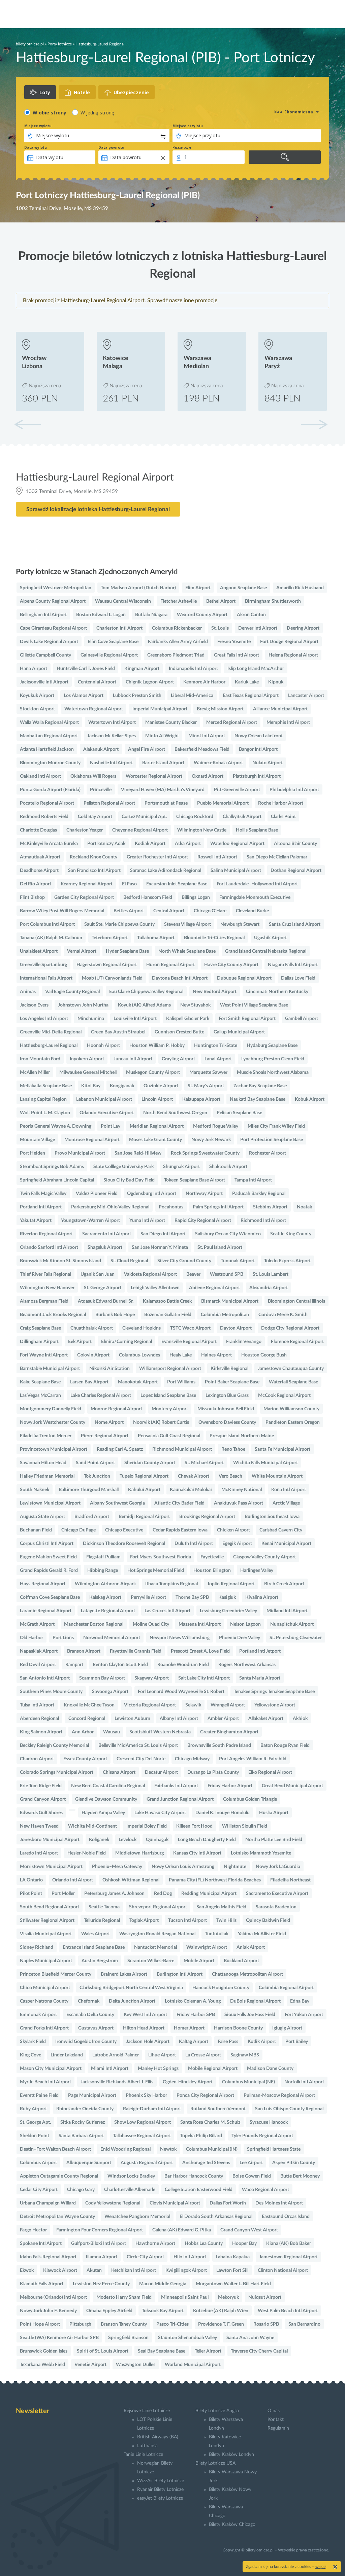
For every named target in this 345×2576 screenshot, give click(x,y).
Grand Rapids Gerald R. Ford (49, 1571)
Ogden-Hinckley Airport (188, 2082)
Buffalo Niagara (151, 615)
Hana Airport (34, 669)
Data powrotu (111, 147)
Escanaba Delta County (90, 2015)
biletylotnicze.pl (30, 44)
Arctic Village (286, 1503)
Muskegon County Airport (153, 1072)
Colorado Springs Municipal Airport (57, 1772)
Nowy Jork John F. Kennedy (48, 2311)
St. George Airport (103, 1288)
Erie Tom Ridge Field (41, 1786)
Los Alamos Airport (84, 696)
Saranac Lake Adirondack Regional (166, 871)
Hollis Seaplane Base (257, 830)
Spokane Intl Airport (41, 2244)
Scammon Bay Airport (102, 1678)
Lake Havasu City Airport (160, 1813)
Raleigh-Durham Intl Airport (152, 2109)
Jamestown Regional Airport (288, 2257)
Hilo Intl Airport (190, 2257)
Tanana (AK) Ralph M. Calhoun (51, 938)
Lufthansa (147, 2446)
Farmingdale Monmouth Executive (255, 897)
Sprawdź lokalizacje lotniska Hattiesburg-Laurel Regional (98, 509)
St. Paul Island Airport (220, 1247)
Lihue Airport (162, 2055)
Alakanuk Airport (101, 749)
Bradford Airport (92, 1517)
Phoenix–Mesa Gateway (117, 1867)
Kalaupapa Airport (201, 1099)
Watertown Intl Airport (112, 722)
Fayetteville (212, 1557)
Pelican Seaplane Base (239, 1113)
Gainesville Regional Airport (109, 655)
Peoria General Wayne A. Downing (56, 1126)
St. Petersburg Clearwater (296, 1638)
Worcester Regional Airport (154, 776)
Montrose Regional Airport (92, 1140)
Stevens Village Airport (187, 924)
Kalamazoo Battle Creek (167, 1301)
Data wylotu (36, 147)
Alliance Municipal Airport (280, 709)
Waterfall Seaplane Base (293, 1382)
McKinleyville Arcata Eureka (49, 844)
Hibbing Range (103, 1571)
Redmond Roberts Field (44, 817)
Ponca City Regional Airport (205, 2095)
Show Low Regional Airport (143, 2122)
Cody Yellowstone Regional (113, 2203)
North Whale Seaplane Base (187, 951)
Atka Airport (188, 844)
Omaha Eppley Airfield (109, 2311)
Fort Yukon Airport (304, 2015)
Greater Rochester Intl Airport (157, 857)
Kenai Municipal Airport (286, 1544)
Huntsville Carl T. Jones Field (86, 669)
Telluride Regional (102, 1920)
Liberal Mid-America (192, 696)
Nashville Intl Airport (111, 763)
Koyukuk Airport (37, 696)
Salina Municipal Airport (236, 871)
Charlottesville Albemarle (130, 2190)
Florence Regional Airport (297, 1342)
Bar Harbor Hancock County (194, 2176)
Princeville (101, 790)
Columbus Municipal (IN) (212, 2149)
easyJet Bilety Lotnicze (160, 2498)
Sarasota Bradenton (276, 1907)
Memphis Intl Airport (288, 722)
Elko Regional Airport (270, 1772)
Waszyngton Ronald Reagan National (157, 1934)
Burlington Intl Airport (180, 1974)
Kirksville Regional (229, 1369)
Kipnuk (276, 682)
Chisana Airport (119, 1772)
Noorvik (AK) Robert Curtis (161, 1422)
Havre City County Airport (231, 965)
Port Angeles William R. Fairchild (253, 1759)
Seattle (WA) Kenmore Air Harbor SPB (59, 2338)
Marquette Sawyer (208, 1072)
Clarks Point (283, 817)
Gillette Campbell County (45, 655)
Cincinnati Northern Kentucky (277, 992)
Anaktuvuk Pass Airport (239, 1503)
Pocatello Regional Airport (47, 803)
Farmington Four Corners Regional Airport (100, 2230)
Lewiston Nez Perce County (101, 2284)
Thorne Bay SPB (192, 1597)
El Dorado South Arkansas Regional (216, 2217)
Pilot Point (31, 1894)
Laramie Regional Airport (46, 1611)
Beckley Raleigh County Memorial (54, 1745)
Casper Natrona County (44, 2001)
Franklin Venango (244, 1342)
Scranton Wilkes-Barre (151, 1961)
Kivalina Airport (262, 1597)
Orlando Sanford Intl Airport (49, 1247)
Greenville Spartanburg (43, 965)
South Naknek (35, 1490)
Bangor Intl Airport (258, 749)
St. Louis (220, 628)
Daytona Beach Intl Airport (180, 978)
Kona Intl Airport (289, 1490)
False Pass (228, 2042)
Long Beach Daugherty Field (207, 1840)
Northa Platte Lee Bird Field (274, 1840)
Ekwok (27, 2270)
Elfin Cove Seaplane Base (113, 642)
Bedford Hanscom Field (148, 897)
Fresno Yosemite (234, 642)
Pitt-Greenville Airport (237, 790)
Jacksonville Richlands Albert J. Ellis (117, 2082)
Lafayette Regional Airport (108, 1611)
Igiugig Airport (287, 2028)
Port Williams (181, 1382)
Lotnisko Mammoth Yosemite (261, 1853)
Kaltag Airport (194, 2042)
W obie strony (50, 113)
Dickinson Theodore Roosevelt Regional (124, 1544)
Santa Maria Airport (260, 1678)
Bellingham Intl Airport (43, 615)
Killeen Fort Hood (194, 1826)
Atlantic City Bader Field (179, 1503)
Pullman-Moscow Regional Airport (279, 2095)
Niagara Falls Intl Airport (293, 965)
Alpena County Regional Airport (53, 601)
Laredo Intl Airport (39, 1853)
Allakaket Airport (266, 1719)
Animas (28, 992)
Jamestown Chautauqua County (291, 1369)
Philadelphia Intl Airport (294, 790)
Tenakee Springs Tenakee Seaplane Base (274, 1692)
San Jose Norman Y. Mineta (160, 1247)
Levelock (128, 1840)
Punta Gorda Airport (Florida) (50, 790)
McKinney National (242, 1490)
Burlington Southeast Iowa (272, 1517)
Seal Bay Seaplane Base (162, 2351)
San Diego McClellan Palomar (277, 857)
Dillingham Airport (39, 1342)
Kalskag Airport (105, 1597)
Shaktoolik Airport (228, 1167)
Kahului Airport (144, 1490)
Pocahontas (171, 1207)
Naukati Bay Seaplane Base (258, 1099)
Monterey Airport (170, 1409)
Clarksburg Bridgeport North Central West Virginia (131, 1988)
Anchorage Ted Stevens (206, 2163)
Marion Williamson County (291, 1409)
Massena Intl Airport (200, 1624)
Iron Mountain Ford (40, 1059)
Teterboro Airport (110, 938)
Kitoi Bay (91, 1086)
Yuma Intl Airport (147, 1221)
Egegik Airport (237, 1544)
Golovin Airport (93, 1355)
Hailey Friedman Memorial (47, 1476)
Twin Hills (226, 1920)
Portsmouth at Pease (166, 803)
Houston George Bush (264, 1355)
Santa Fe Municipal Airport (283, 1449)
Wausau (112, 1732)
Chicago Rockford (195, 817)
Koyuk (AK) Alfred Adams (144, 1005)
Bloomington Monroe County (50, 763)
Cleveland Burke (252, 911)
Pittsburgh (80, 2324)
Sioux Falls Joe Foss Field (250, 2015)
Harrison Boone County (238, 2028)
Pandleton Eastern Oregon (293, 1422)
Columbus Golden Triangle (250, 1799)
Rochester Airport (268, 1153)
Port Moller (63, 1894)
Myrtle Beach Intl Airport (45, 2082)
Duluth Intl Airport (194, 1544)
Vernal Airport (82, 951)
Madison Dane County (270, 2069)
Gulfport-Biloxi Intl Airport (99, 2244)
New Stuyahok (195, 1005)
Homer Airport (189, 2028)
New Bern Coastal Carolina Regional (108, 1786)
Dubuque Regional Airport (244, 978)
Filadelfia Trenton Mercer (46, 1436)
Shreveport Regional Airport (158, 1907)
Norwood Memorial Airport (112, 1638)
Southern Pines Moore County (51, 1692)
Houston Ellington (212, 1571)
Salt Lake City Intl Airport (204, 1678)
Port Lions (63, 1638)
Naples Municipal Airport (46, 1961)
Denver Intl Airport (258, 628)
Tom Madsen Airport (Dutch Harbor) (138, 588)
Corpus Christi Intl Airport (47, 1544)
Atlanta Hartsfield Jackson (47, 749)
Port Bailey (297, 2042)
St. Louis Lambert (271, 1274)
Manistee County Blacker (171, 722)
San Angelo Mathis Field (221, 1907)
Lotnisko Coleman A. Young (193, 2001)
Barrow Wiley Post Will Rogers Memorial (62, 911)
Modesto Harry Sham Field (124, 2297)
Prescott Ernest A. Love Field (200, 1651)
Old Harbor (32, 1638)
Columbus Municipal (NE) (248, 2082)
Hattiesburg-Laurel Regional (49, 1046)
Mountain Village (37, 1140)
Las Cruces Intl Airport (167, 1611)
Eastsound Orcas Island (286, 2217)
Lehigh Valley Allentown (155, 1288)
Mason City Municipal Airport (51, 2069)
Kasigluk (227, 1597)
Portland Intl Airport (41, 1207)
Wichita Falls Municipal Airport (265, 1463)
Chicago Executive (124, 1530)
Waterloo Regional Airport (237, 844)
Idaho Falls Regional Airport (48, 2257)
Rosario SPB (266, 2324)
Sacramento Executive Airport (277, 1894)
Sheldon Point (35, 2136)
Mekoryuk (228, 2297)
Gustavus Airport (96, 2028)
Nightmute (235, 1867)
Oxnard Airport (208, 776)
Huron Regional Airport (170, 965)
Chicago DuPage (79, 1530)
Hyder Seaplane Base (127, 951)
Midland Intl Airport (287, 1611)
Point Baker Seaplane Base (232, 1382)
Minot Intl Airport (207, 736)
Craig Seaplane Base (40, 1328)
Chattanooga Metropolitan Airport (247, 1974)
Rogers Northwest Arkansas (247, 1665)
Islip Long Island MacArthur (256, 669)
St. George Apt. (35, 2122)
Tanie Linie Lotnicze (143, 2455)
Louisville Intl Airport (135, 1019)
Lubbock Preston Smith (137, 696)
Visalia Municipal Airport (46, 1934)
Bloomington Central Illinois (296, 1301)
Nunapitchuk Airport (292, 1624)
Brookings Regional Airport (207, 1517)
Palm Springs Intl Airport (218, 1207)
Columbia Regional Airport (286, 1988)
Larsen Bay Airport (89, 1382)
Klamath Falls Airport (42, 2284)
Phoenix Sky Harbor (146, 2095)
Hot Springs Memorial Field (156, 1571)
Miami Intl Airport (110, 2069)
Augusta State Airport (42, 1517)
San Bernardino (304, 2324)
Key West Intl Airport (145, 2015)
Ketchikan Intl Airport (134, 2270)
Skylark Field (33, 2042)
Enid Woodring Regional (126, 2149)
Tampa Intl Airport (253, 1180)
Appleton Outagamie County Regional (59, 2176)
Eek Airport (80, 1342)
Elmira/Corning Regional (127, 1342)
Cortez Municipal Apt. (144, 817)
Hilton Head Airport (144, 2028)
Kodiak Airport (150, 844)
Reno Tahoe (233, 1449)
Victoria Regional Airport (150, 1705)
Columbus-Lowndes (139, 1355)
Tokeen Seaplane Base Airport (195, 1180)
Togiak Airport (144, 1920)
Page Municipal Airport (92, 2095)
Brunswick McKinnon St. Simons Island (60, 1261)
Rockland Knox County (93, 857)
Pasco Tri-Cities (172, 2324)
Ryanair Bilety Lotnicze (160, 2490)
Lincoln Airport (157, 1099)
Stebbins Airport (270, 1207)
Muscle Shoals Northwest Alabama (273, 1072)
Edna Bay (300, 2001)
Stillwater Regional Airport (47, 1920)
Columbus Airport (38, 2163)
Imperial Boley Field (147, 1826)
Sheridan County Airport (150, 1463)
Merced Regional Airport (232, 722)
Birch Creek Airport (284, 1584)
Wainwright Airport (207, 1947)
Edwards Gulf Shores (41, 1813)
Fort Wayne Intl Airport (44, 1355)
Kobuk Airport (310, 1099)
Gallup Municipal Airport (239, 1032)
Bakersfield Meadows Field (202, 749)
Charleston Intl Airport (119, 628)
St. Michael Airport (204, 1463)
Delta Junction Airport (132, 2001)
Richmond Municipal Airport (182, 1449)
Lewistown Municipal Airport (50, 1503)
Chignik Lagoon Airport (150, 682)
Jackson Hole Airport (148, 2042)
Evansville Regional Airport (189, 1342)
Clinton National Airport (283, 2270)
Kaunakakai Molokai (191, 1490)
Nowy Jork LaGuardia (278, 1867)
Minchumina (91, 1019)
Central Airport (169, 911)
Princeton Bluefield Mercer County (56, 1974)
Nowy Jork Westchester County (53, 1422)
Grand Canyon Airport (43, 1799)
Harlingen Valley (257, 1571)
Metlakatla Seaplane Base (46, 1086)
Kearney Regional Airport (87, 884)
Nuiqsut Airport (265, 2297)
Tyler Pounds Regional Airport (262, 2136)
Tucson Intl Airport (187, 1920)
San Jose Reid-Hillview (138, 1153)
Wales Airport (96, 1934)
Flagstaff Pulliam (103, 1557)
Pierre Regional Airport (105, 1436)
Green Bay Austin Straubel (118, 1032)
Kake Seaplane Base (40, 1382)
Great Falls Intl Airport (237, 655)
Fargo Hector (33, 2230)
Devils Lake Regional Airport (49, 642)
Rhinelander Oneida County (85, 2109)
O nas (274, 2411)
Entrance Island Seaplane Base (94, 1947)
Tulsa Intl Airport (37, 1705)
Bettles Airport (129, 911)
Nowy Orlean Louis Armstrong (183, 1867)
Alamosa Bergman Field (44, 1301)
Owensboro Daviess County (227, 1422)
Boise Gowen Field (252, 2176)
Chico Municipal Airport (45, 1988)
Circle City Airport (145, 2257)
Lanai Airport (218, 1059)
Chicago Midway (192, 1759)
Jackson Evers (34, 1005)
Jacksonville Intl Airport (44, 682)
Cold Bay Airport (95, 817)
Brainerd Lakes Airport (124, 1974)
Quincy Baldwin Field (268, 1920)
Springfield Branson (128, 2338)
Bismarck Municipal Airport (230, 1301)
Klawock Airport (60, 2270)
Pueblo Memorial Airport (223, 803)
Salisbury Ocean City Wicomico (228, 1234)
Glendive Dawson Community (106, 1799)
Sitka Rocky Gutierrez (83, 2122)
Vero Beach (230, 1476)
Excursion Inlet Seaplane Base (177, 884)
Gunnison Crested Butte (179, 1032)
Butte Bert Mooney (300, 2176)
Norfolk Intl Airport (304, 2082)
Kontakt (276, 2420)
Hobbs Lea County (204, 2244)
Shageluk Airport (105, 1247)
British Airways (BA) (158, 2437)
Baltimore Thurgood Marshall (89, 1490)
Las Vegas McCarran (40, 1396)
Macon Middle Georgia (163, 2284)
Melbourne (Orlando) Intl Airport (53, 2297)
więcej (321, 2567)
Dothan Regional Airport (296, 871)
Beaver (193, 1274)
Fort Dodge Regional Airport (289, 642)
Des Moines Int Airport (279, 2203)
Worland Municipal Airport (193, 2365)
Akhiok (300, 1719)
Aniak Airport (251, 1947)
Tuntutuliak (217, 1934)
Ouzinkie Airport (161, 1086)
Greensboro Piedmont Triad (176, 655)
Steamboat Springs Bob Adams (52, 1167)
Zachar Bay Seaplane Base (260, 1086)
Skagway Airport (152, 1678)
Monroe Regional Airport (116, 1409)
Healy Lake (181, 1355)
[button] (314, 424)
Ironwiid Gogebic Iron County (86, 2042)
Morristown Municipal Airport (51, 1867)
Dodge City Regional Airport (290, 1328)
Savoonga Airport (110, 1692)
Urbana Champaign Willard (48, 2203)
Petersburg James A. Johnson (114, 1894)
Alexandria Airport (269, 1288)
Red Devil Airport (38, 1665)
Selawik (193, 1705)
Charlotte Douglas (38, 830)
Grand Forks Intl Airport (44, 2028)
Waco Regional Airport (265, 2190)
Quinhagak (157, 1840)
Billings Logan (196, 897)
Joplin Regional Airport (231, 1584)
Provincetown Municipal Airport (54, 1449)
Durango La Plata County (213, 1772)
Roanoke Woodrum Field (183, 1665)
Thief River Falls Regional (45, 1274)
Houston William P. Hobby (157, 1046)
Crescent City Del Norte (141, 1759)
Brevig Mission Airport (220, 709)
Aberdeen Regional (39, 1719)
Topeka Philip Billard (201, 2136)
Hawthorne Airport (155, 2244)
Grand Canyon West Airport (249, 2230)
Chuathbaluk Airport (92, 1328)
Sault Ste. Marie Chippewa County (119, 924)
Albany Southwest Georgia (117, 1503)
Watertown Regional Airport (94, 709)
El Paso (129, 884)
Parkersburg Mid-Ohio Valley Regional (110, 1207)
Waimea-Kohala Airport (218, 763)
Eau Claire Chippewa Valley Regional (146, 992)
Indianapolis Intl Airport (193, 669)
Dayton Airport (236, 1328)
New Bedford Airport (215, 992)
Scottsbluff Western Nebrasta (160, 1732)
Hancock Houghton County (221, 1988)
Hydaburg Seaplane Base (272, 1046)
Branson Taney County (124, 2324)
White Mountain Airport (277, 1476)
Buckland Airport (241, 1961)
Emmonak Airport (38, 2015)
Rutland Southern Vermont (218, 2109)
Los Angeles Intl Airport (44, 1019)
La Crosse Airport (203, 2055)
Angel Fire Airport (147, 749)
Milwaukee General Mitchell (88, 1072)
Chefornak (89, 2001)
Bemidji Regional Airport (144, 1517)
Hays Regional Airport (43, 1584)
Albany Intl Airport (179, 1719)
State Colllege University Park (123, 1167)
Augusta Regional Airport (147, 2163)
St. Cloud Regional (129, 1261)
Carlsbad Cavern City (281, 1530)
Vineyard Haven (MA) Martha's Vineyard (163, 790)
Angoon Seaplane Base (243, 588)
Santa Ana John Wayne (250, 2338)
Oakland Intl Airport (40, 776)
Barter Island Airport (163, 763)
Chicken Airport (233, 1530)
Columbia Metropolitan (225, 1315)
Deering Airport (303, 628)
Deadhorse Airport (39, 871)
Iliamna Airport (102, 2257)
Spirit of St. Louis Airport (103, 2351)
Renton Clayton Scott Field (120, 1665)
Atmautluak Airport (40, 857)
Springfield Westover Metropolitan (56, 588)
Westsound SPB (227, 1274)
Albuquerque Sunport (89, 2163)
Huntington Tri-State (216, 1046)
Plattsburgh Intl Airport (257, 776)
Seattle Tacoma (104, 1907)
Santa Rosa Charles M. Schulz (210, 2122)
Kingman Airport (142, 669)
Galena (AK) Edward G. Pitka (182, 2230)
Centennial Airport (97, 682)
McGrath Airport (37, 1624)
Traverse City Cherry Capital (259, 2351)
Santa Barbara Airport (81, 2136)
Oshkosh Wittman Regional (131, 1880)
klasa (278, 112)
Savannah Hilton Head (43, 1463)
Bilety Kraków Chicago (232, 2525)
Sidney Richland (37, 1947)
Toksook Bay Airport (163, 2311)
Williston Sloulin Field (245, 1826)
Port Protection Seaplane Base (272, 1140)
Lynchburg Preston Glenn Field (273, 1059)
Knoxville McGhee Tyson (89, 1705)
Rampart (74, 1665)
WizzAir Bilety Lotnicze (161, 2481)
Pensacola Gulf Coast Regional (169, 1436)
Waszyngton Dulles (136, 2365)
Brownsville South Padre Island (219, 1745)
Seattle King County (291, 1234)
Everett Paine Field (39, 2095)
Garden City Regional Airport (84, 897)
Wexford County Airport (202, 615)
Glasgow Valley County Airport (264, 1557)
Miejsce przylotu (188, 126)
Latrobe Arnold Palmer (116, 2055)
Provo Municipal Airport (80, 1153)
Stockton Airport (37, 709)
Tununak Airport (238, 1261)
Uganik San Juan (98, 1274)
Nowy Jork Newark (211, 1140)
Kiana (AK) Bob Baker (289, 2244)
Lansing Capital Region (43, 1099)
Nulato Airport (268, 763)
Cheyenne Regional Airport (140, 830)
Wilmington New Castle (202, 830)
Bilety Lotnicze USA (215, 2463)
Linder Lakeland (67, 2055)
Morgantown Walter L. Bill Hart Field (233, 2284)
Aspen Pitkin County (294, 2163)
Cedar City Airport (39, 2190)
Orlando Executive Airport (107, 1113)
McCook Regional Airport (284, 1396)
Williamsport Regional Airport (170, 1369)
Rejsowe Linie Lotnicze (147, 2411)
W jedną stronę (97, 113)
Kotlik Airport (262, 2042)
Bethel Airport (221, 601)
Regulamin (278, 2428)
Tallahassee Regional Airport (142, 2136)
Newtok (168, 2149)
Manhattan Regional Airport (49, 736)
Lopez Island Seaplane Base (168, 1396)
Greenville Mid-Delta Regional (51, 1032)
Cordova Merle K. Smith (283, 1315)
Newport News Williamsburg (180, 1638)
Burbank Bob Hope (115, 1315)
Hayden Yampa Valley (103, 1813)
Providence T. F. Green (221, 2324)
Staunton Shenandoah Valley (187, 2338)
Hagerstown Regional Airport (107, 965)
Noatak (304, 1207)
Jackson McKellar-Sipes (112, 736)
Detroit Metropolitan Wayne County (57, 2217)
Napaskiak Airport (39, 1651)
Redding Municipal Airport (209, 1894)
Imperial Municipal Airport (160, 709)
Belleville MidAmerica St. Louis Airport (138, 1745)
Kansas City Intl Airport (197, 1853)
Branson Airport (84, 1651)
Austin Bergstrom (100, 1961)
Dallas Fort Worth (228, 2203)
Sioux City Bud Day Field (129, 1180)
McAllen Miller (35, 1072)
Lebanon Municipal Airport (104, 1099)
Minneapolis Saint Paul (185, 2297)
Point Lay (111, 1126)
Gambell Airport (302, 1019)
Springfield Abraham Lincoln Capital (57, 1180)
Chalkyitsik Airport (242, 817)
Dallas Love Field (298, 978)
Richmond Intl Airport (263, 1221)
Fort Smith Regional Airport (247, 1019)
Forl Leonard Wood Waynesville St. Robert (181, 1692)
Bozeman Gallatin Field (168, 1315)
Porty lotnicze (60, 44)
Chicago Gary (81, 2190)
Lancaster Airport (306, 696)
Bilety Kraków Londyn (231, 2455)
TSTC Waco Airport (190, 1328)
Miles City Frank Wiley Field (276, 1126)
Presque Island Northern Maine (242, 1436)
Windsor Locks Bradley (131, 2176)
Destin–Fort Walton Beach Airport (55, 2149)
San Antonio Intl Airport (45, 1678)
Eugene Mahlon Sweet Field (48, 1557)
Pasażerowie (182, 147)
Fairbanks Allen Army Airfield (178, 642)
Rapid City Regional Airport (203, 1221)
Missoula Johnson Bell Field (226, 1409)
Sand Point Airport (95, 1463)
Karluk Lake (247, 682)
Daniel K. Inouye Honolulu (223, 1813)
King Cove (30, 2055)
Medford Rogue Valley (216, 1126)
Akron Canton (251, 615)
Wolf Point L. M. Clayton (45, 1113)
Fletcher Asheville (179, 601)
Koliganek (99, 1840)
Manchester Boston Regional (94, 1624)
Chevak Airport (194, 1476)
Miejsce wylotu (38, 126)
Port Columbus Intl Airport (47, 924)
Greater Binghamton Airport (229, 1732)
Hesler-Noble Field (87, 1853)
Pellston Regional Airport (109, 803)
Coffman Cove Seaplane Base (50, 1597)
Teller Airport (208, 2351)
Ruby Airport (33, 2109)
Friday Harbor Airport (230, 1786)
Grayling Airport (178, 1059)
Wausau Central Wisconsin (123, 601)
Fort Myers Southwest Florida (161, 1557)
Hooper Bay (244, 2244)
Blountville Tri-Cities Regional (214, 938)
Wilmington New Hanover (47, 1288)
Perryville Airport (148, 1597)
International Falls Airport (46, 978)
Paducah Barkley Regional (259, 1194)
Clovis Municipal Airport (175, 2203)
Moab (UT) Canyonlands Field (112, 978)
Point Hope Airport (40, 2324)
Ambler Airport (223, 1719)
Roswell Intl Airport (217, 857)
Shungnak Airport (181, 1167)
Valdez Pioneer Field (97, 1194)
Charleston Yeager (85, 830)
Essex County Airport (85, 1759)
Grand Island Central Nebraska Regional (266, 951)
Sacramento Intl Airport (107, 1234)
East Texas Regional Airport (251, 696)
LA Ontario (31, 1880)
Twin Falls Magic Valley (43, 1194)
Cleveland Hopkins (142, 1328)
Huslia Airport (274, 1813)
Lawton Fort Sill (232, 2270)
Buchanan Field (36, 1530)
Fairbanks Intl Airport (176, 1786)
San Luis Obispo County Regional (289, 2109)
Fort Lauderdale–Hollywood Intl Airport (257, 884)
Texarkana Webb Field (42, 2365)
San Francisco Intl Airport (94, 871)
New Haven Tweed (39, 1826)
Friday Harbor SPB (196, 2015)
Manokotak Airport (138, 1382)
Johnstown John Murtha (83, 1005)
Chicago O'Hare (210, 911)
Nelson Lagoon (245, 1624)
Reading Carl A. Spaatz (120, 1449)
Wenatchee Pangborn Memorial (137, 2217)
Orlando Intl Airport (73, 1880)
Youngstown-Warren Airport (90, 1221)
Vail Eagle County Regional (72, 992)
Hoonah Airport (103, 1046)
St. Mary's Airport (206, 1086)
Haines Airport (216, 1355)
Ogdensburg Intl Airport (152, 1194)
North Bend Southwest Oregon (175, 1113)
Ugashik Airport (270, 938)
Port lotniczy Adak (106, 844)
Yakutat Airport (36, 1221)
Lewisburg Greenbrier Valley (228, 1611)
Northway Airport (204, 1194)
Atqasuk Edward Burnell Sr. (106, 1301)
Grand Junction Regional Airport (180, 1799)
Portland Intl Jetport (260, 1651)
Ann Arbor (83, 1732)
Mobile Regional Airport (213, 2069)
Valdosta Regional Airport (150, 1274)
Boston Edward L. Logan (101, 615)
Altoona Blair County (295, 844)
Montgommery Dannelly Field (51, 1409)
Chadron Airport (37, 1759)
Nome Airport (109, 1422)
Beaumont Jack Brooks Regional (53, 1315)
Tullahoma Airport (156, 938)
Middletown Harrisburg (139, 1853)
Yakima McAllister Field (262, 1934)
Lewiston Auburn (132, 1719)
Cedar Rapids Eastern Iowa (180, 1530)
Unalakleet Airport (39, 951)
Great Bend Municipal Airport (292, 1786)
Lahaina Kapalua (233, 2257)
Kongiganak (122, 1086)
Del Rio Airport (36, 884)
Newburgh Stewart (240, 924)
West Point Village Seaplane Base (254, 1005)
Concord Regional (87, 1719)
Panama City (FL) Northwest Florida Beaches (215, 1880)
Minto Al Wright (162, 736)
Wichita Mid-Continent (92, 1826)
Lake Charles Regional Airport (101, 1396)
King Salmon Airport (41, 1732)
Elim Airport (198, 588)
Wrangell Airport (228, 1705)
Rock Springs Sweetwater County (205, 1153)
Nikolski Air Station (109, 1369)
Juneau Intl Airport (133, 1059)
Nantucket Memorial (155, 1947)
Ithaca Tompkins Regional (171, 1584)
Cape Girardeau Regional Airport (53, 628)
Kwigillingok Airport (186, 2270)
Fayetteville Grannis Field (136, 1651)
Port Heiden (33, 1153)
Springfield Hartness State (274, 2149)
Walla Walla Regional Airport (49, 722)
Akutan (94, 2270)
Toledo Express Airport (287, 1261)
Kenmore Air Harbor (204, 682)
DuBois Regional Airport (255, 2001)
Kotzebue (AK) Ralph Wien (221, 2311)
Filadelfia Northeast (290, 1880)
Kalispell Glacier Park (188, 1019)
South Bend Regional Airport (50, 1907)
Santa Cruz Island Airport (295, 924)
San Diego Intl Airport (163, 1234)
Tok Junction (97, 1476)
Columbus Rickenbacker (177, 628)
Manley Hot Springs (158, 2069)
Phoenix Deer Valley (240, 1638)
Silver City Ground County (184, 1261)
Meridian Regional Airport (157, 1126)
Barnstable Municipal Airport (50, 1369)
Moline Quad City (151, 1624)
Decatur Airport (161, 1772)
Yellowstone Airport (275, 1705)
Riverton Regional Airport (46, 1234)
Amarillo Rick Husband (300, 588)
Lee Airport (251, 2163)
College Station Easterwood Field (199, 2190)
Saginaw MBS (245, 2055)
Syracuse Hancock (269, 2122)
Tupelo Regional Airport (144, 1476)
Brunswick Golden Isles (44, 2351)
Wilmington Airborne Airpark (105, 1584)
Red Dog (163, 1894)
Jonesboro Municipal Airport (50, 1840)
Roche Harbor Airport (281, 803)
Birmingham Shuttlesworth (273, 601)
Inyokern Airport (87, 1059)
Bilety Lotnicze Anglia (217, 2411)
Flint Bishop (32, 897)
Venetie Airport (90, 2365)
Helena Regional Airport (293, 655)
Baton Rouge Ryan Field (285, 1745)
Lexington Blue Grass (227, 1396)
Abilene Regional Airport (214, 1288)
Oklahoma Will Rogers (93, 776)
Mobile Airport (199, 1961)
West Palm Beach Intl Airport (288, 2311)
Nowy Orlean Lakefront (259, 736)
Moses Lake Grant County (155, 1140)
